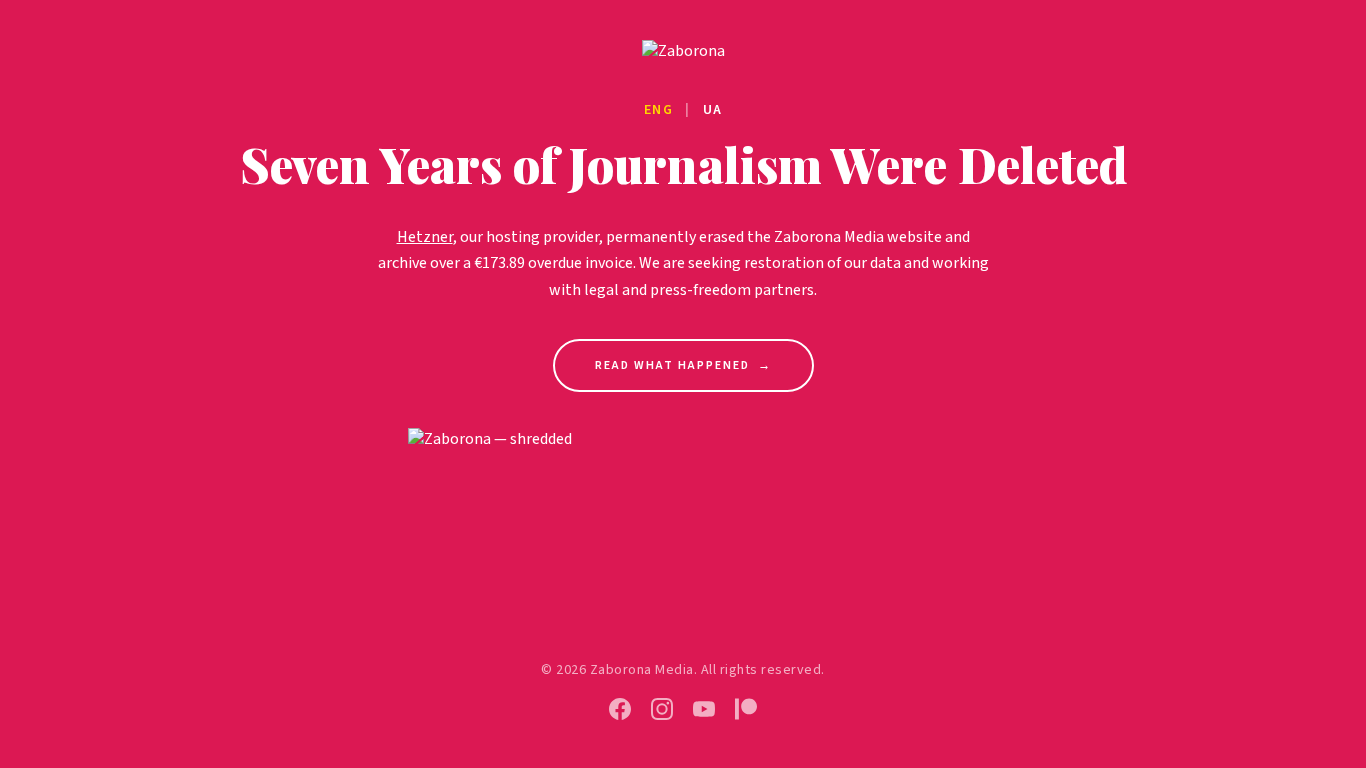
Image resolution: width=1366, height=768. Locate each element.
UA (713, 110)
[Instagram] (662, 709)
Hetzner (425, 237)
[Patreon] (746, 709)
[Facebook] (620, 709)
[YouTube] (704, 709)
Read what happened (683, 365)
